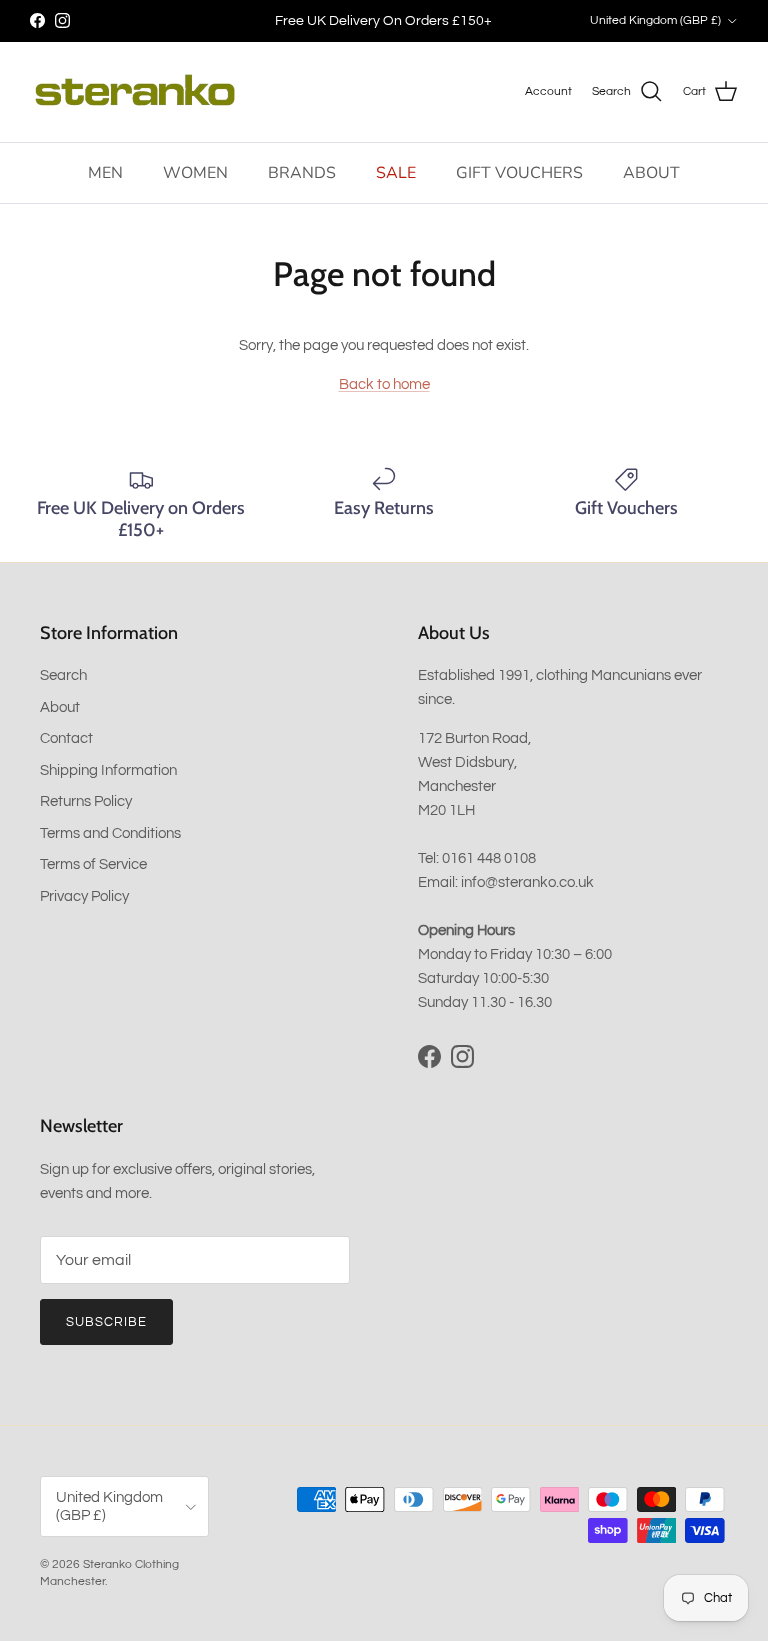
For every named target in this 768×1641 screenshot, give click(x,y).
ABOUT (651, 173)
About (60, 707)
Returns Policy (86, 801)
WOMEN (195, 173)
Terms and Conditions (110, 833)
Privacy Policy (84, 896)
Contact (66, 738)
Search (63, 675)
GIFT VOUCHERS (519, 173)
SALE (396, 173)
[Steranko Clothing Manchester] (135, 92)
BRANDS (302, 173)
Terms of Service (93, 864)
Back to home (384, 384)
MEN (105, 173)
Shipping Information (108, 770)
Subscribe (106, 1322)
